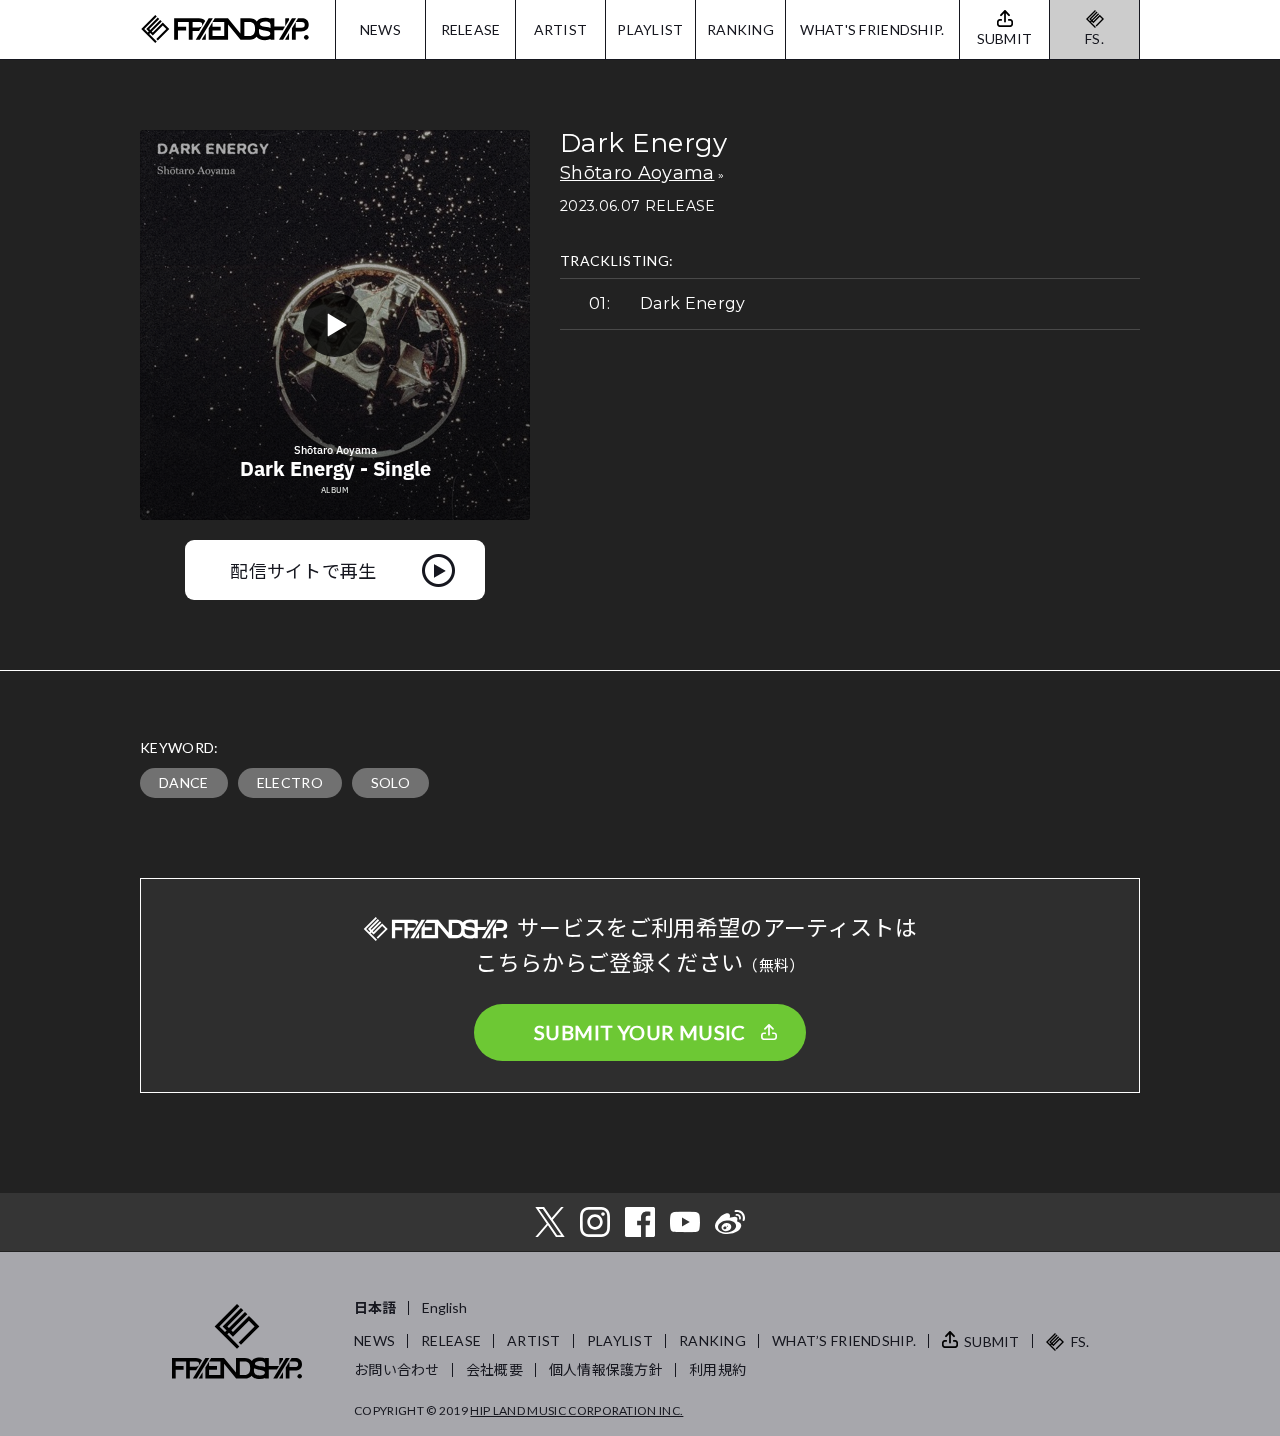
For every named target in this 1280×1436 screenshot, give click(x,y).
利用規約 (717, 1369)
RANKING (740, 29)
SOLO (390, 782)
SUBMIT (992, 1341)
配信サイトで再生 (303, 570)
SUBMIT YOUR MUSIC (640, 1032)
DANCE (184, 782)
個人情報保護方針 (606, 1369)
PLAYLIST (650, 29)
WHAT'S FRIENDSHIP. (872, 29)
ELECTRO (290, 782)
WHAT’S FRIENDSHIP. (844, 1340)
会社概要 (494, 1369)
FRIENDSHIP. (225, 29)
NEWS (380, 29)
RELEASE (471, 29)
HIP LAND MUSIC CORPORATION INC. (576, 1410)
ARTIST (561, 29)
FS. (1094, 38)
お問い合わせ (397, 1369)
